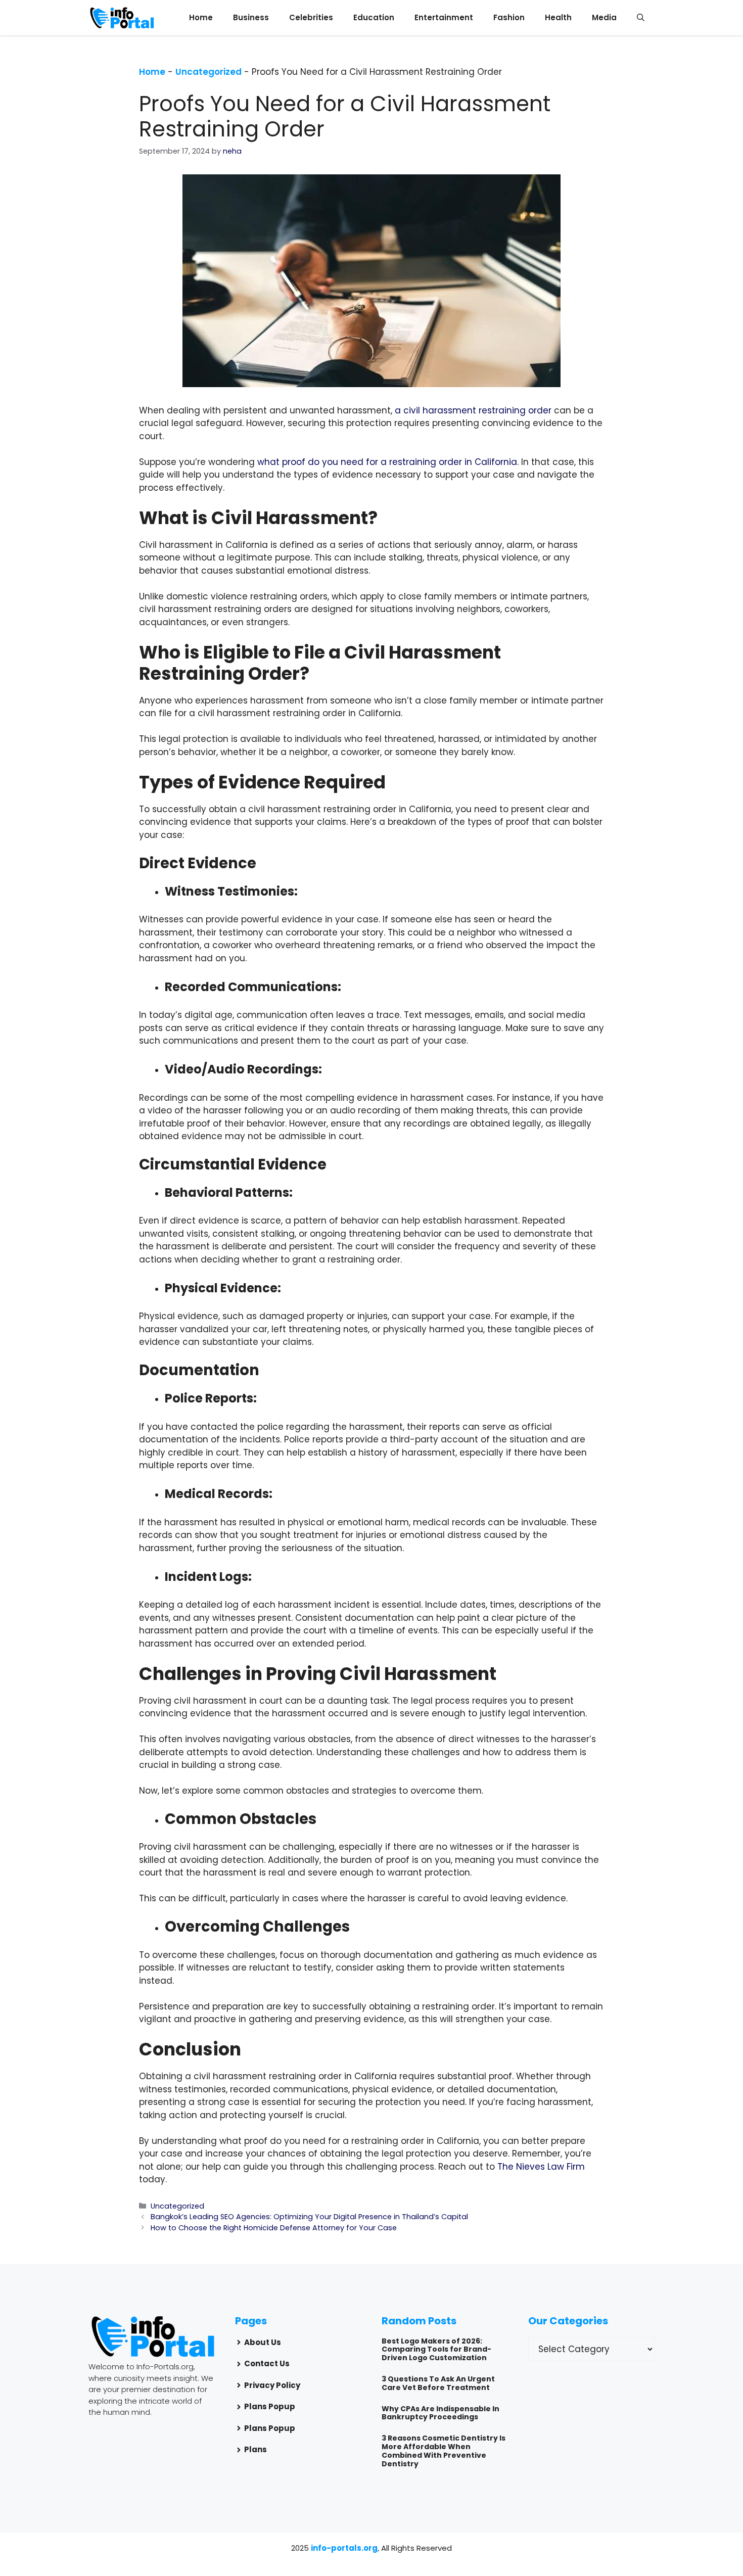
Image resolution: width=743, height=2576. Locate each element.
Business (251, 17)
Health (558, 17)
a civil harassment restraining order (473, 410)
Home (201, 17)
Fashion (509, 17)
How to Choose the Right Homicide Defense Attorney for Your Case (274, 2228)
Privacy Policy (272, 2385)
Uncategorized (208, 72)
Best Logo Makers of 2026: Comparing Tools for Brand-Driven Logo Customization (436, 2350)
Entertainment (444, 17)
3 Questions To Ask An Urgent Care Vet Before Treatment (438, 2383)
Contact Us (267, 2363)
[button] (641, 18)
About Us (263, 2342)
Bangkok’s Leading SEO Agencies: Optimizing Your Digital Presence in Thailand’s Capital (309, 2217)
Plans (256, 2449)
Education (374, 17)
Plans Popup (270, 2406)
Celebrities (311, 17)
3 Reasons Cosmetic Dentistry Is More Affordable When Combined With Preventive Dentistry (444, 2451)
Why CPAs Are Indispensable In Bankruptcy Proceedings (440, 2413)
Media (604, 17)
